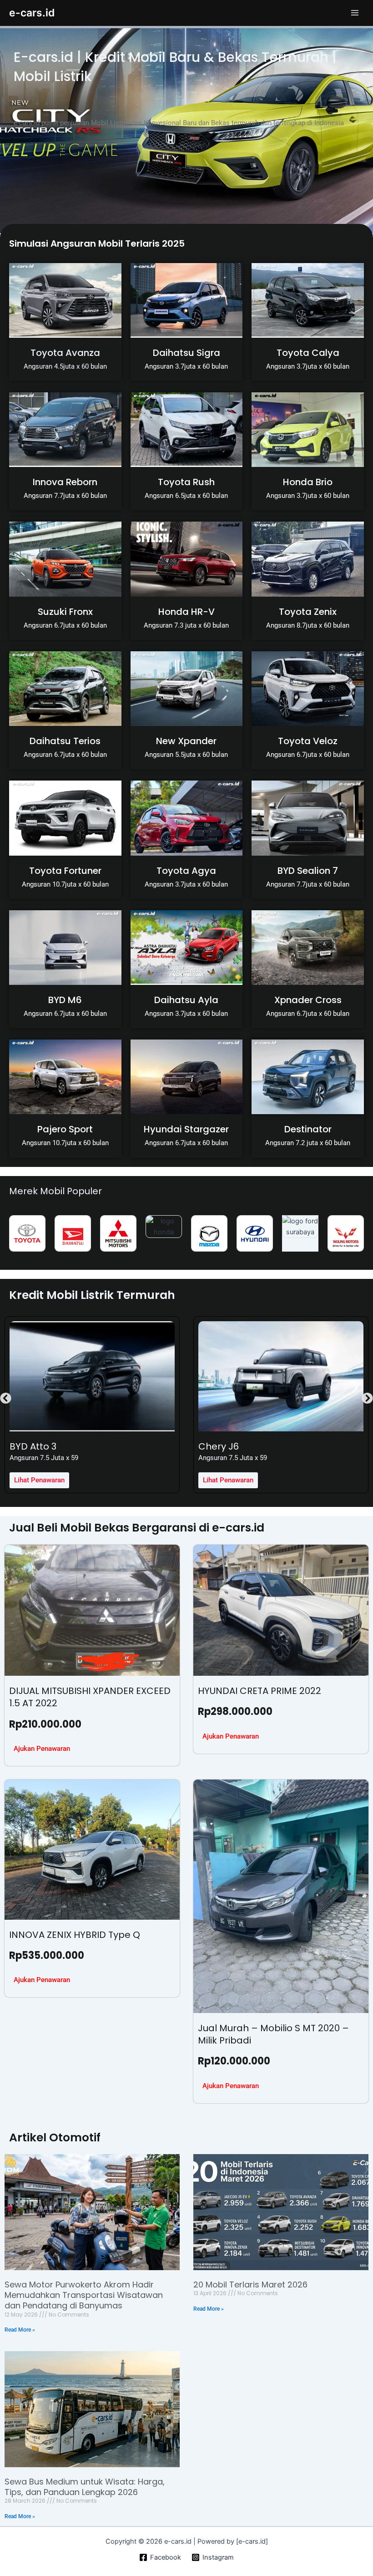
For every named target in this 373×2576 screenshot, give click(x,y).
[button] (6, 1398)
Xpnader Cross (308, 1000)
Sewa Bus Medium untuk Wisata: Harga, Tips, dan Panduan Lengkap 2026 (85, 2487)
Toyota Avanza (65, 353)
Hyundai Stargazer (186, 1129)
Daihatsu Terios (65, 741)
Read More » (20, 2330)
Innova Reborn (65, 482)
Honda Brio (308, 482)
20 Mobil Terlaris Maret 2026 (250, 2284)
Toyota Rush (186, 482)
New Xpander (186, 741)
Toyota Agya (186, 871)
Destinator (308, 1129)
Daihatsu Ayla (186, 1000)
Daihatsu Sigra (186, 353)
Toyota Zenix (308, 612)
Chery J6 (30, 1446)
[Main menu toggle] (355, 13)
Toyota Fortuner (65, 871)
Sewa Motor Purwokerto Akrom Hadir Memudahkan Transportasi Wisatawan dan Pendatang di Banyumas (84, 2295)
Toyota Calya (308, 353)
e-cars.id (32, 13)
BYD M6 (65, 1000)
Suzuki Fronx (65, 612)
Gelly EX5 (219, 1446)
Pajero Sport (65, 1129)
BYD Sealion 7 (308, 871)
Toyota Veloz (308, 741)
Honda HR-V (186, 612)
